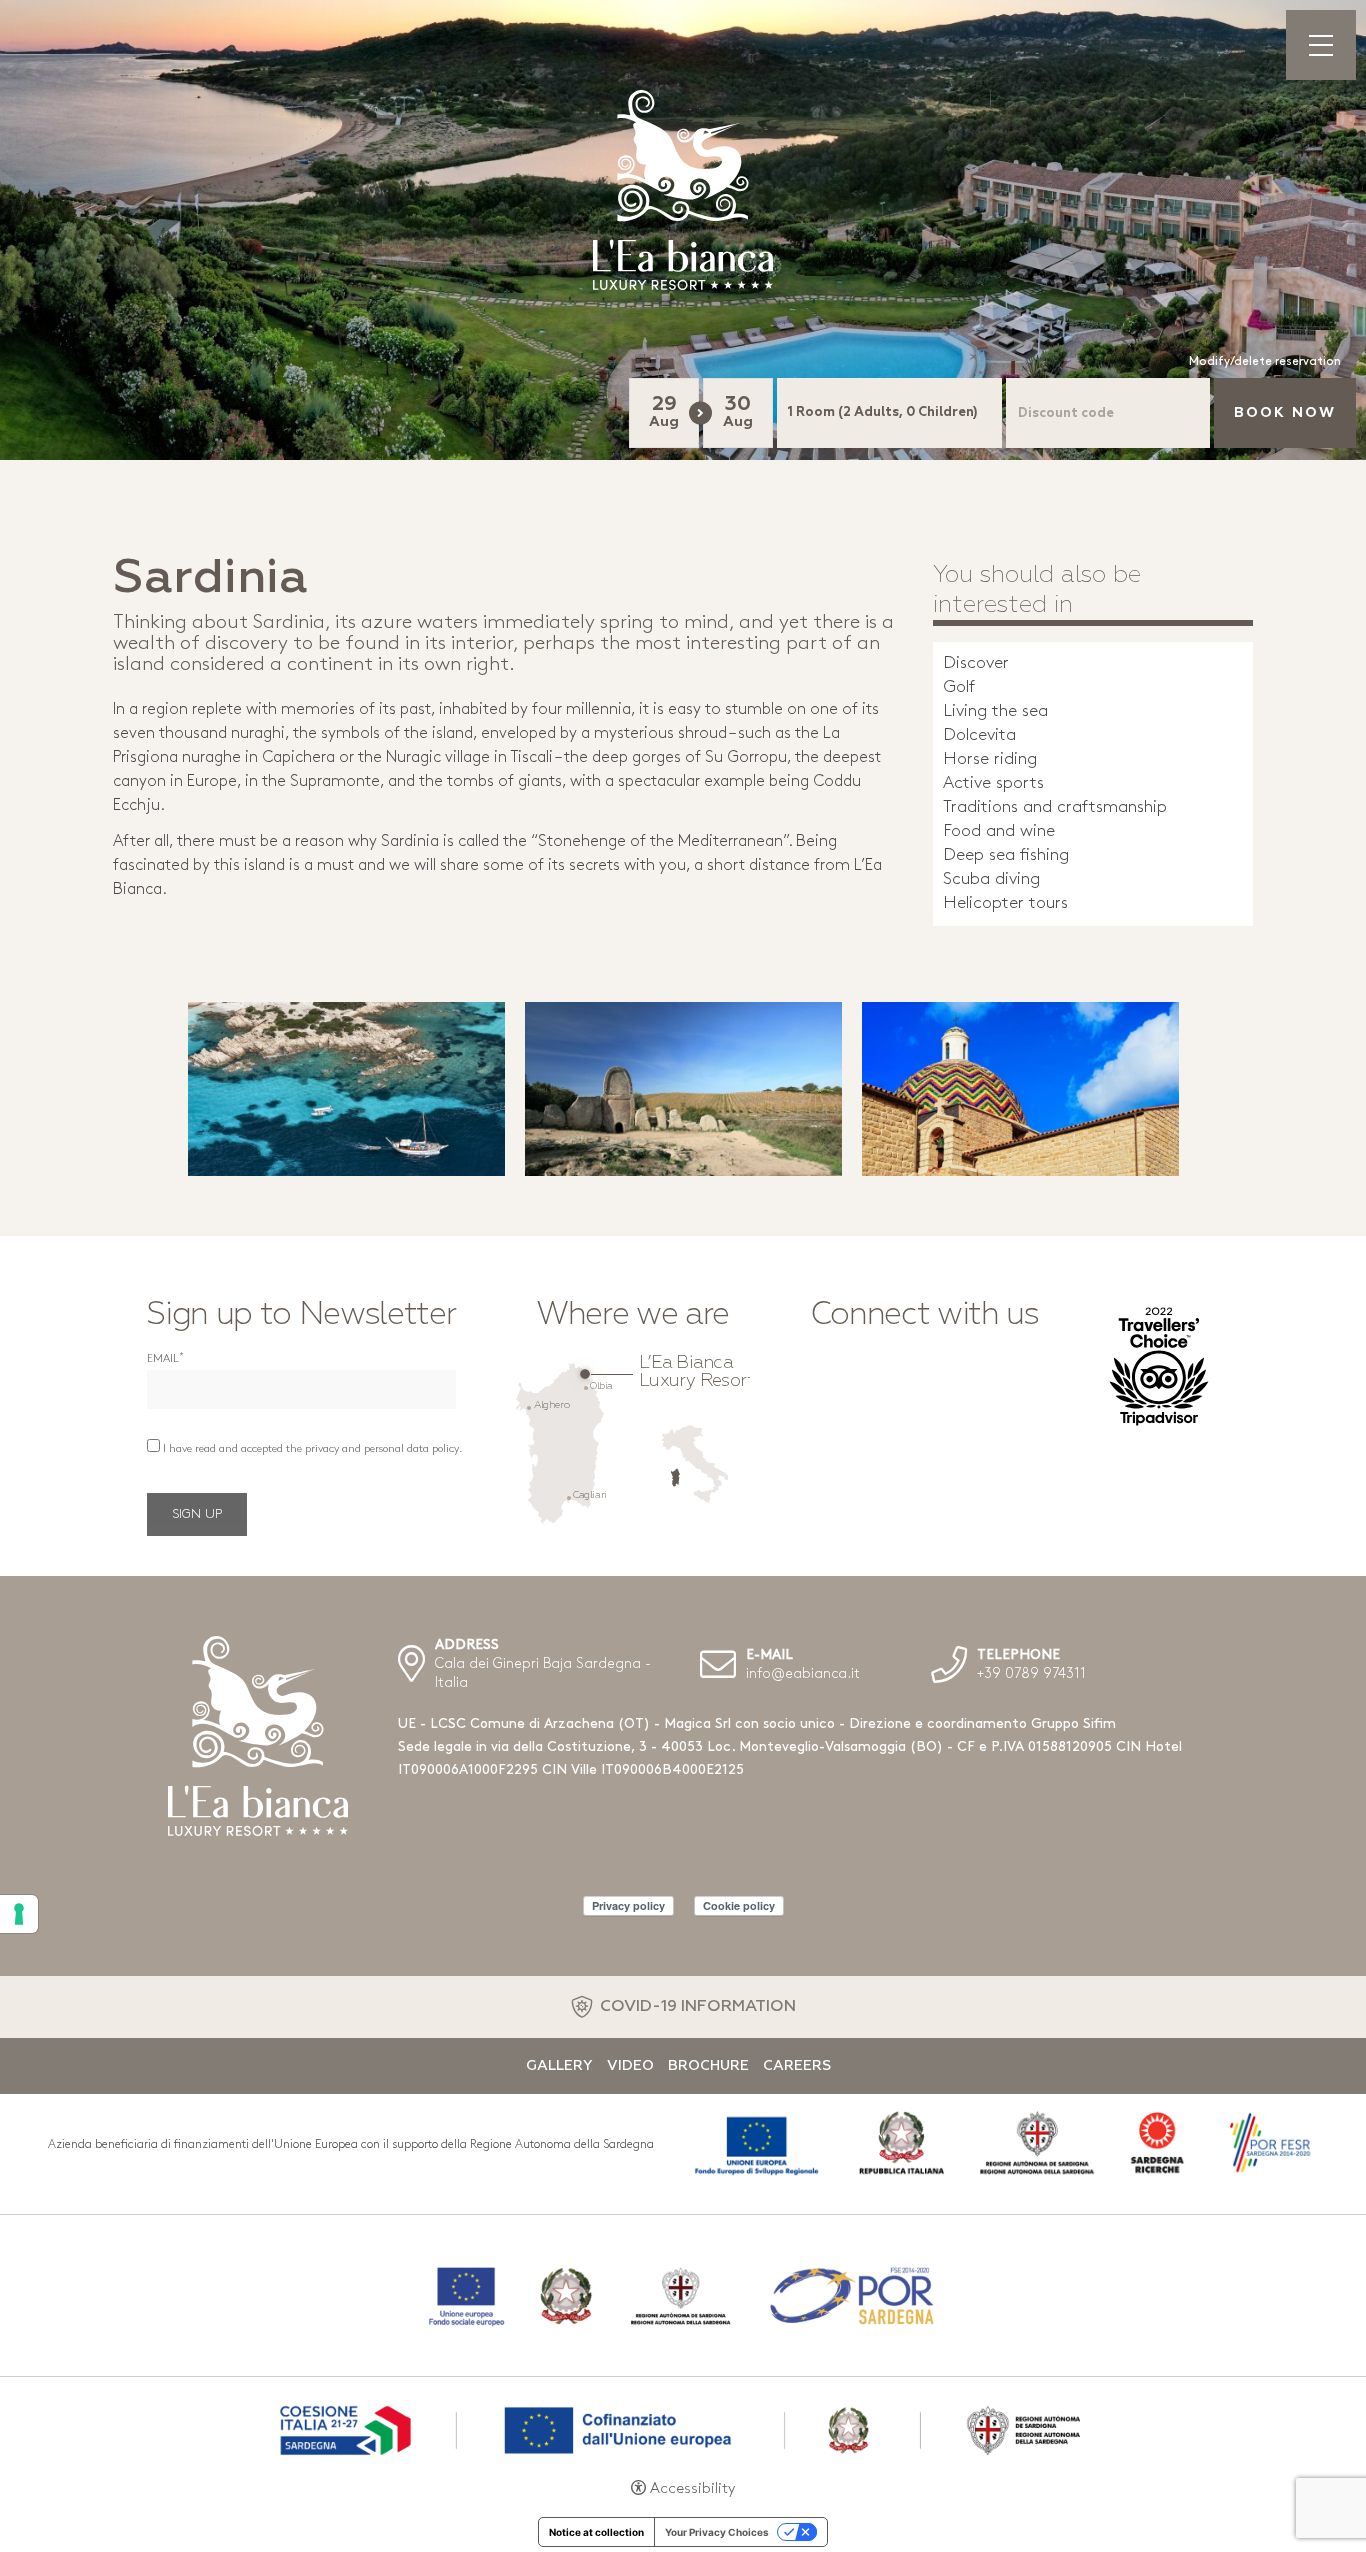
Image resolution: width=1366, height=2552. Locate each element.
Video (630, 2066)
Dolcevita (979, 735)
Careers (797, 2066)
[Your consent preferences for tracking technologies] (19, 1914)
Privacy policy (628, 1905)
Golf (959, 687)
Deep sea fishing (1006, 855)
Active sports (993, 783)
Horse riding (990, 759)
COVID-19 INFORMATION (698, 2007)
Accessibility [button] (692, 2489)
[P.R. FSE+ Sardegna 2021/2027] (683, 2428)
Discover (976, 663)
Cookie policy (739, 1905)
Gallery (559, 2066)
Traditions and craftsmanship (1055, 807)
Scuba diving (991, 879)
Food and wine (999, 831)
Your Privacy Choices (717, 2532)
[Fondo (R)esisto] (683, 2295)
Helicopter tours (1005, 903)
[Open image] (346, 1089)
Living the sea (995, 711)
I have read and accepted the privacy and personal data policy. (312, 1449)
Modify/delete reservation (1265, 362)
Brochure (708, 2066)
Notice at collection (596, 2532)
